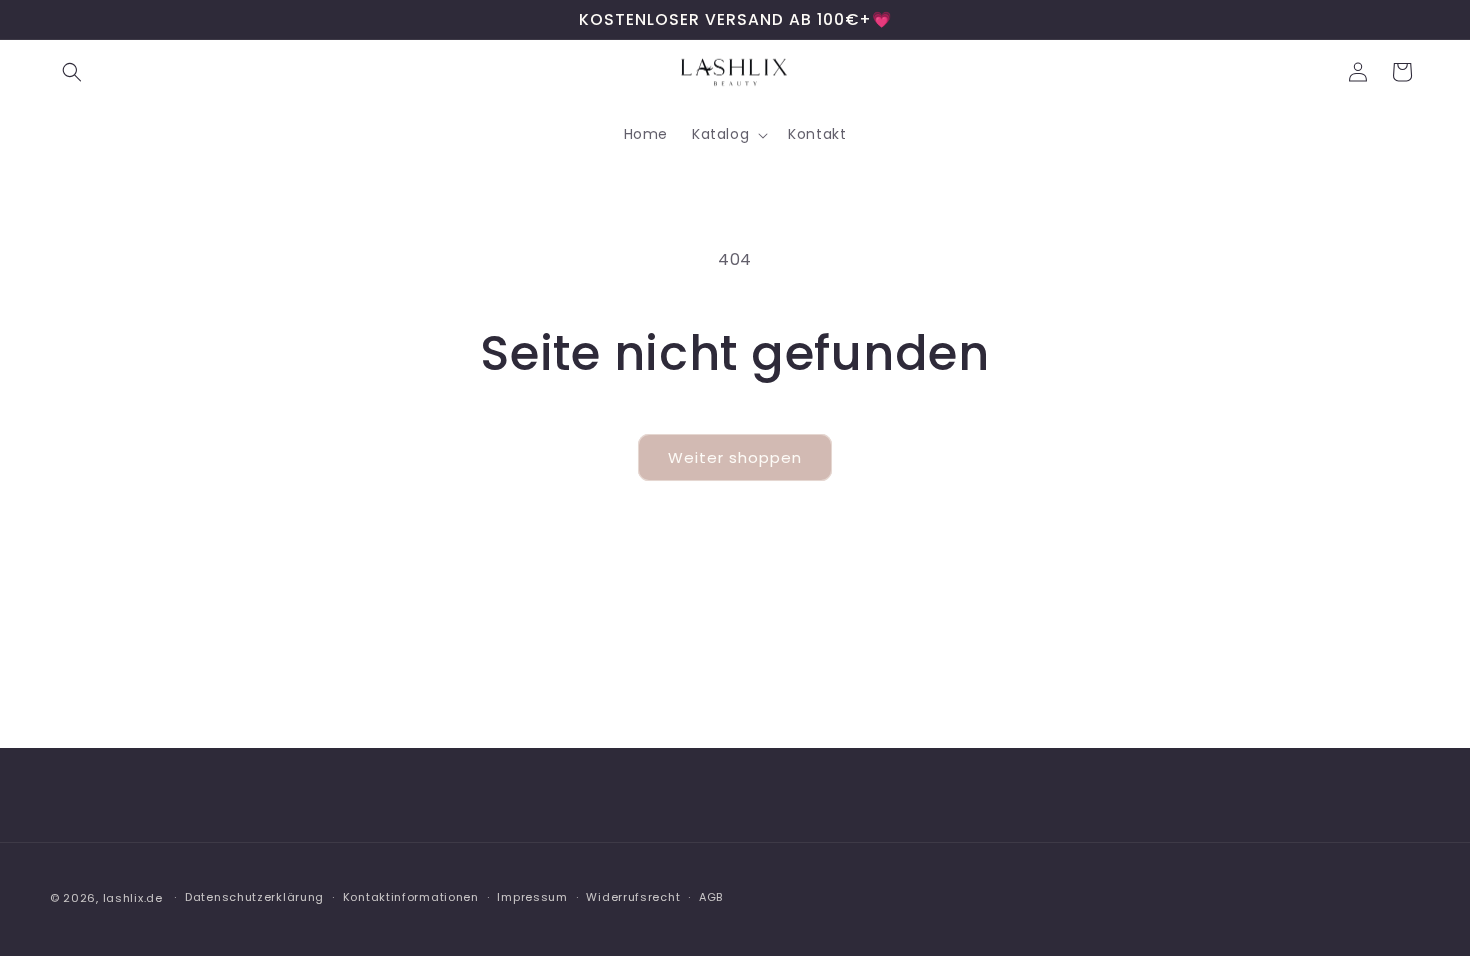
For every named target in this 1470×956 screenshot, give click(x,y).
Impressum (532, 897)
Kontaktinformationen (411, 897)
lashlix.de (133, 898)
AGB (711, 897)
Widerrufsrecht (633, 897)
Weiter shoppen (735, 457)
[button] (72, 72)
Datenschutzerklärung (254, 897)
